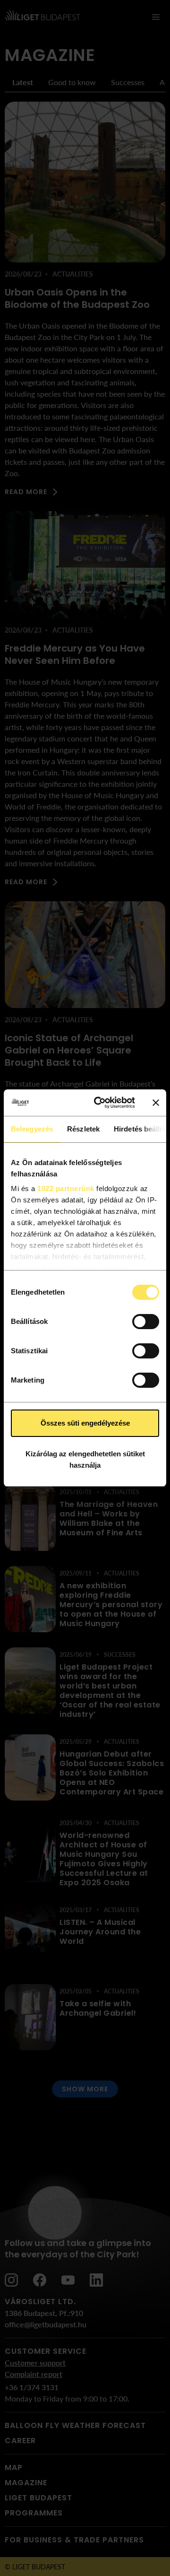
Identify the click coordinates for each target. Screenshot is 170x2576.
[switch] (146, 1322)
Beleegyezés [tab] (32, 1129)
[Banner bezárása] (156, 1103)
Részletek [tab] (83, 1129)
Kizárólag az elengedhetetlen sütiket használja (85, 1459)
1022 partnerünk (66, 1188)
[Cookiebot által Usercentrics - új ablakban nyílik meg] (100, 1103)
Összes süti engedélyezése (85, 1423)
